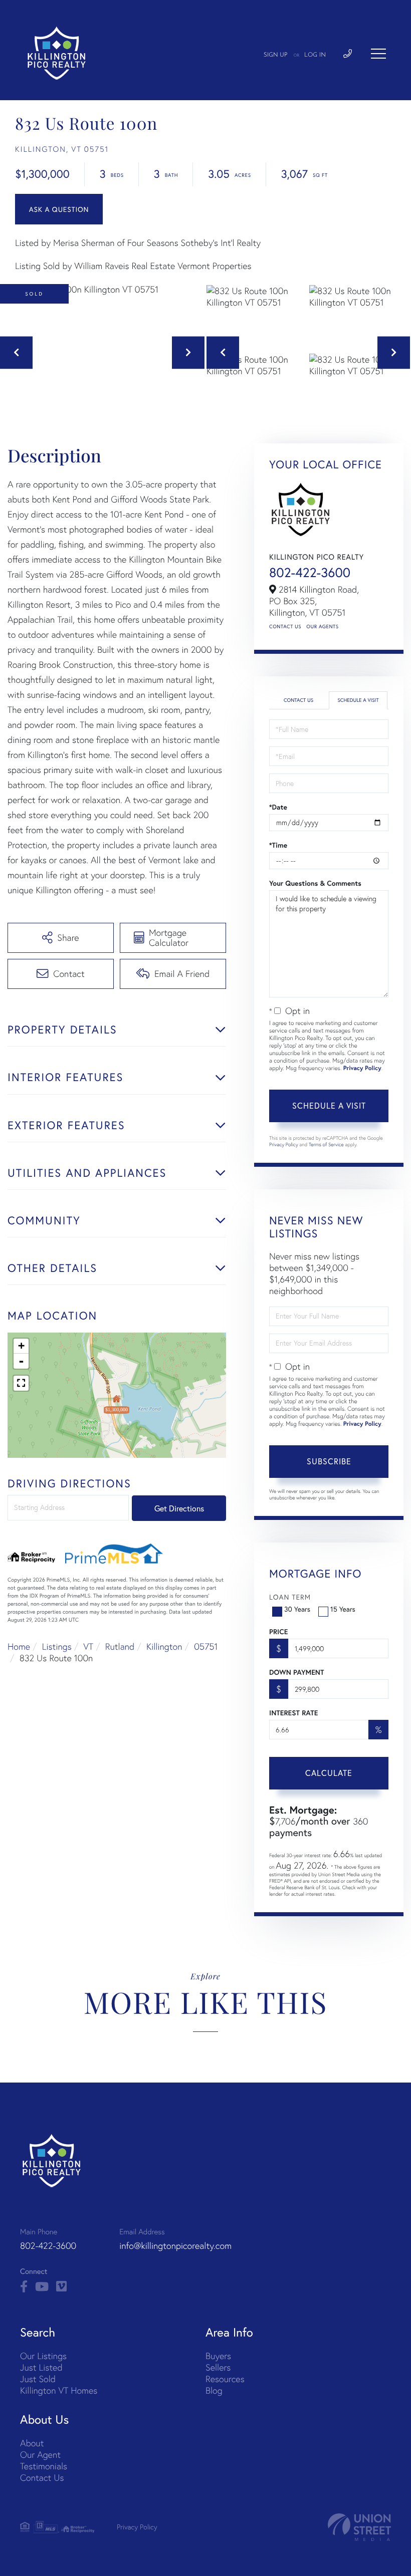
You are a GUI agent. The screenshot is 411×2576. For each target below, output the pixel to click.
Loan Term (290, 1597)
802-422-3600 (310, 573)
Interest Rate (293, 1713)
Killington (164, 1646)
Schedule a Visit (358, 700)
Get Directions (179, 1508)
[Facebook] (24, 2287)
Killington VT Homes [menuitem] (59, 2390)
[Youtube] (42, 2287)
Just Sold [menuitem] (38, 2379)
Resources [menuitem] (225, 2379)
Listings (57, 1646)
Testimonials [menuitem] (44, 2466)
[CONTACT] (59, 209)
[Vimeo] (61, 2287)
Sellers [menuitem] (218, 2367)
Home (19, 1646)
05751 (206, 1646)
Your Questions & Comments (315, 883)
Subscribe (329, 1461)
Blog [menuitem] (214, 2390)
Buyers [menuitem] (218, 2356)
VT (88, 1646)
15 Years (343, 1609)
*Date (278, 807)
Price (278, 1632)
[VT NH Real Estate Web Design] (359, 2527)
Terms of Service (326, 1144)
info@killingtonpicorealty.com (175, 2246)
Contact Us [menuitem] (42, 2478)
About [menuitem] (32, 2443)
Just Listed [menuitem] (41, 2367)
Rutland (120, 1646)
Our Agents (322, 626)
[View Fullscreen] (21, 1383)
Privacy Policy (362, 1068)
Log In (315, 55)
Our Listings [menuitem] (43, 2356)
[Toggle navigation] (378, 54)
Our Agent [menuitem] (40, 2455)
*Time (278, 845)
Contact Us (285, 626)
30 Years (297, 1609)
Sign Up (276, 55)
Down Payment (296, 1672)
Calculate (329, 1773)
